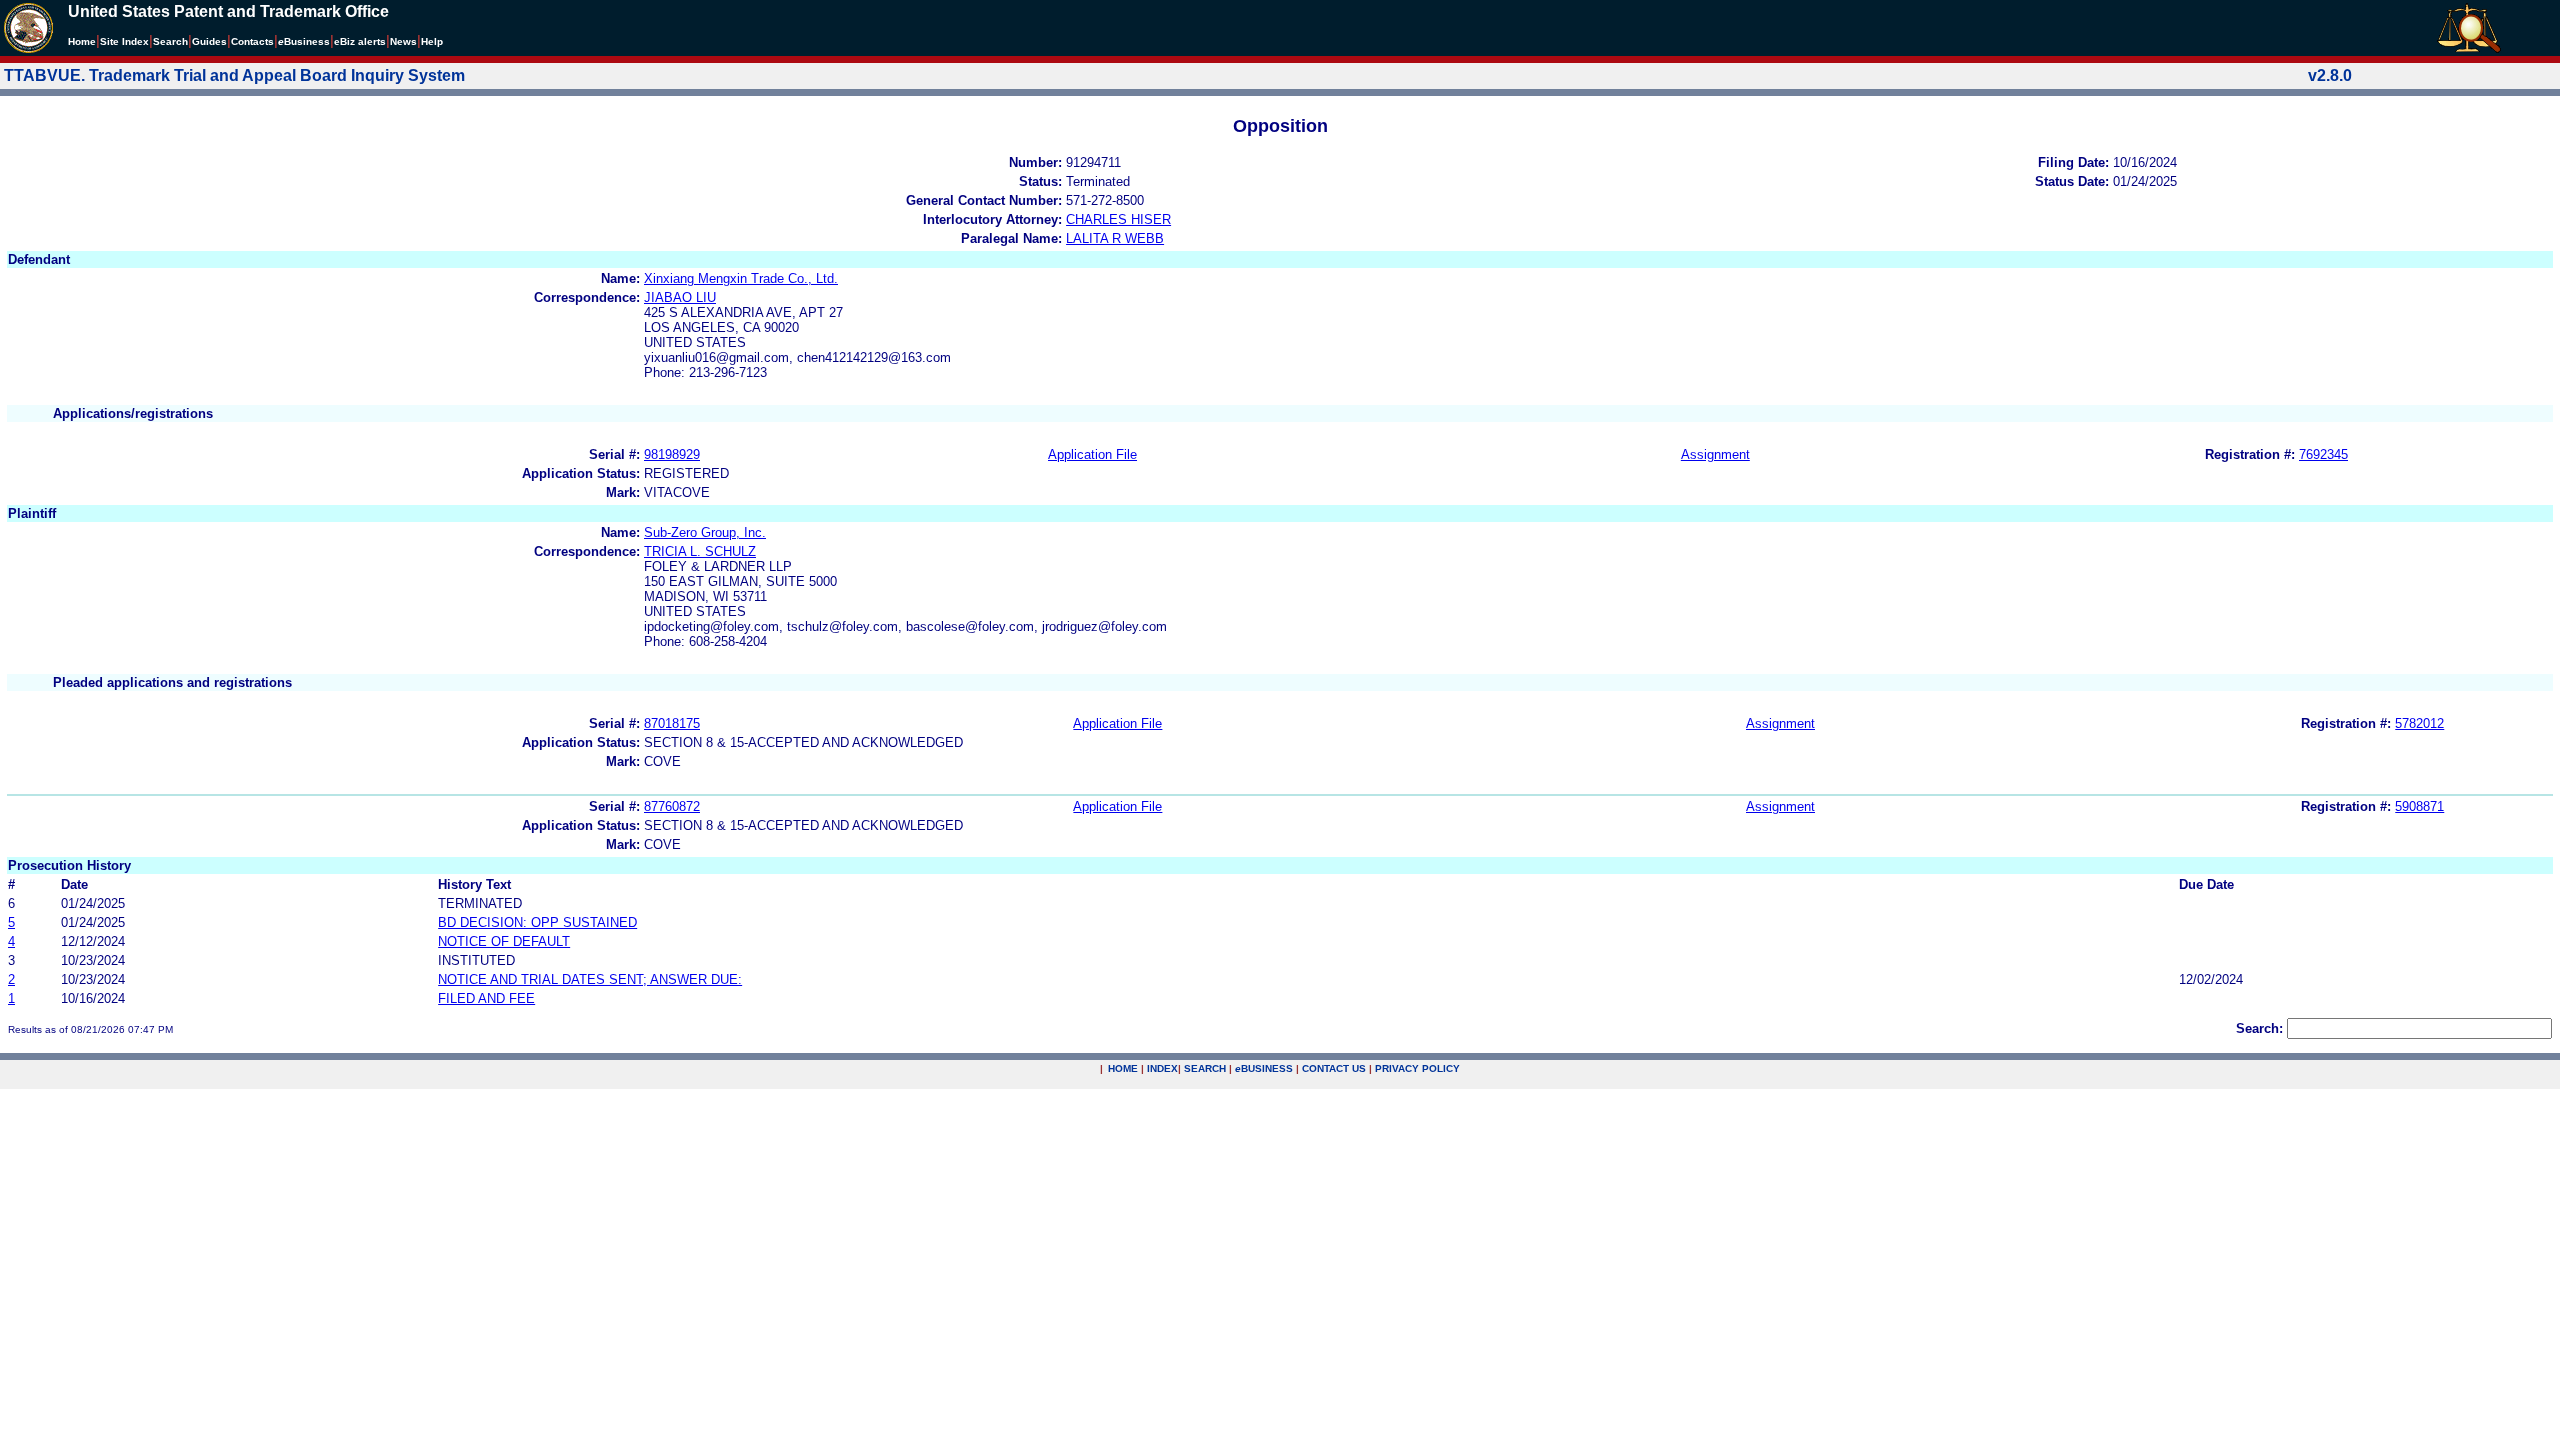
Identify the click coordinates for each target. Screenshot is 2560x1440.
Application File (1092, 454)
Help (432, 41)
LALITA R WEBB (1115, 238)
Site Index (124, 41)
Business (304, 41)
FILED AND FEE (486, 998)
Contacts (252, 41)
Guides (209, 41)
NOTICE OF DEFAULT (504, 941)
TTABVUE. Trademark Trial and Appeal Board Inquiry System (234, 75)
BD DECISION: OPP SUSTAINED (537, 922)
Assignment (1715, 454)
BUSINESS (1264, 1068)
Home (82, 41)
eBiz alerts (360, 41)
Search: (2259, 1028)
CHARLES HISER (1118, 219)
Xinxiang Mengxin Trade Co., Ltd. (741, 278)
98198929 (672, 454)
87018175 (672, 723)
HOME (1123, 1068)
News (403, 41)
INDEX (1162, 1068)
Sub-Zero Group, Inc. (705, 532)
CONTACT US (1334, 1068)
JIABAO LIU (680, 297)
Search (170, 41)
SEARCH (1205, 1068)
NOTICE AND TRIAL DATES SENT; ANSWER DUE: (590, 979)
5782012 (2419, 723)
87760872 (672, 806)
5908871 (2419, 806)
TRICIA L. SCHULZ (700, 551)
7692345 (2323, 454)
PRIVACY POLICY (1417, 1068)
